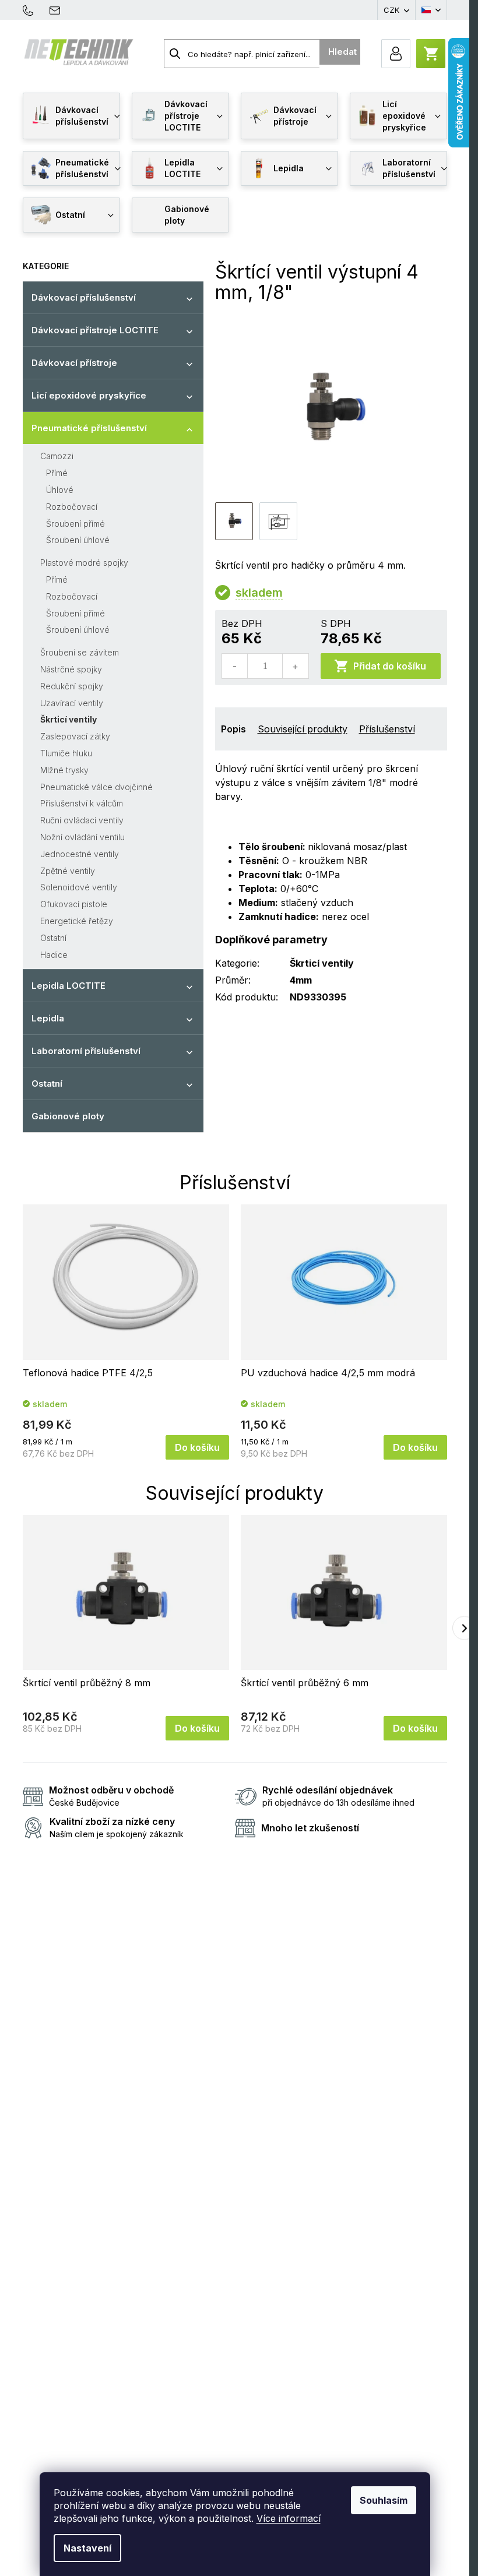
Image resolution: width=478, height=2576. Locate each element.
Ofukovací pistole (74, 904)
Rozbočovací (72, 507)
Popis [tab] (233, 729)
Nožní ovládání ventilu (82, 837)
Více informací (289, 2518)
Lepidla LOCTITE (68, 986)
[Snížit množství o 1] (235, 666)
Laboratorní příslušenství (86, 1051)
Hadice (54, 955)
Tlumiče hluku (66, 753)
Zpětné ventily (68, 871)
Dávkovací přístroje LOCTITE (95, 330)
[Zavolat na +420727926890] (34, 9)
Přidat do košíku (390, 666)
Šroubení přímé (75, 524)
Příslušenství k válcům (82, 803)
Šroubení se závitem (80, 652)
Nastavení (87, 2548)
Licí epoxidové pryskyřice (89, 395)
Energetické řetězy (77, 921)
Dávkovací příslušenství (84, 297)
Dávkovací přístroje (74, 363)
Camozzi (57, 456)
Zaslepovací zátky (75, 736)
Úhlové (60, 490)
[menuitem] (71, 116)
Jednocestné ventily (80, 854)
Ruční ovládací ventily (82, 820)
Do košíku (197, 1447)
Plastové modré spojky (84, 563)
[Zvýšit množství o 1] (295, 666)
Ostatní (53, 938)
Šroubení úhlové (78, 540)
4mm (301, 980)
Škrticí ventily (68, 719)
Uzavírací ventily (72, 703)
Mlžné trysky (64, 770)
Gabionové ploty (68, 1116)
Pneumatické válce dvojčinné (96, 787)
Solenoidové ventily (79, 887)
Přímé (57, 473)
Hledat (342, 52)
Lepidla (48, 1018)
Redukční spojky (72, 686)
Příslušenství (387, 729)
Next (464, 1628)
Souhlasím (384, 2500)
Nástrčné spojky (71, 669)
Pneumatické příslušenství (89, 428)
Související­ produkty (303, 729)
